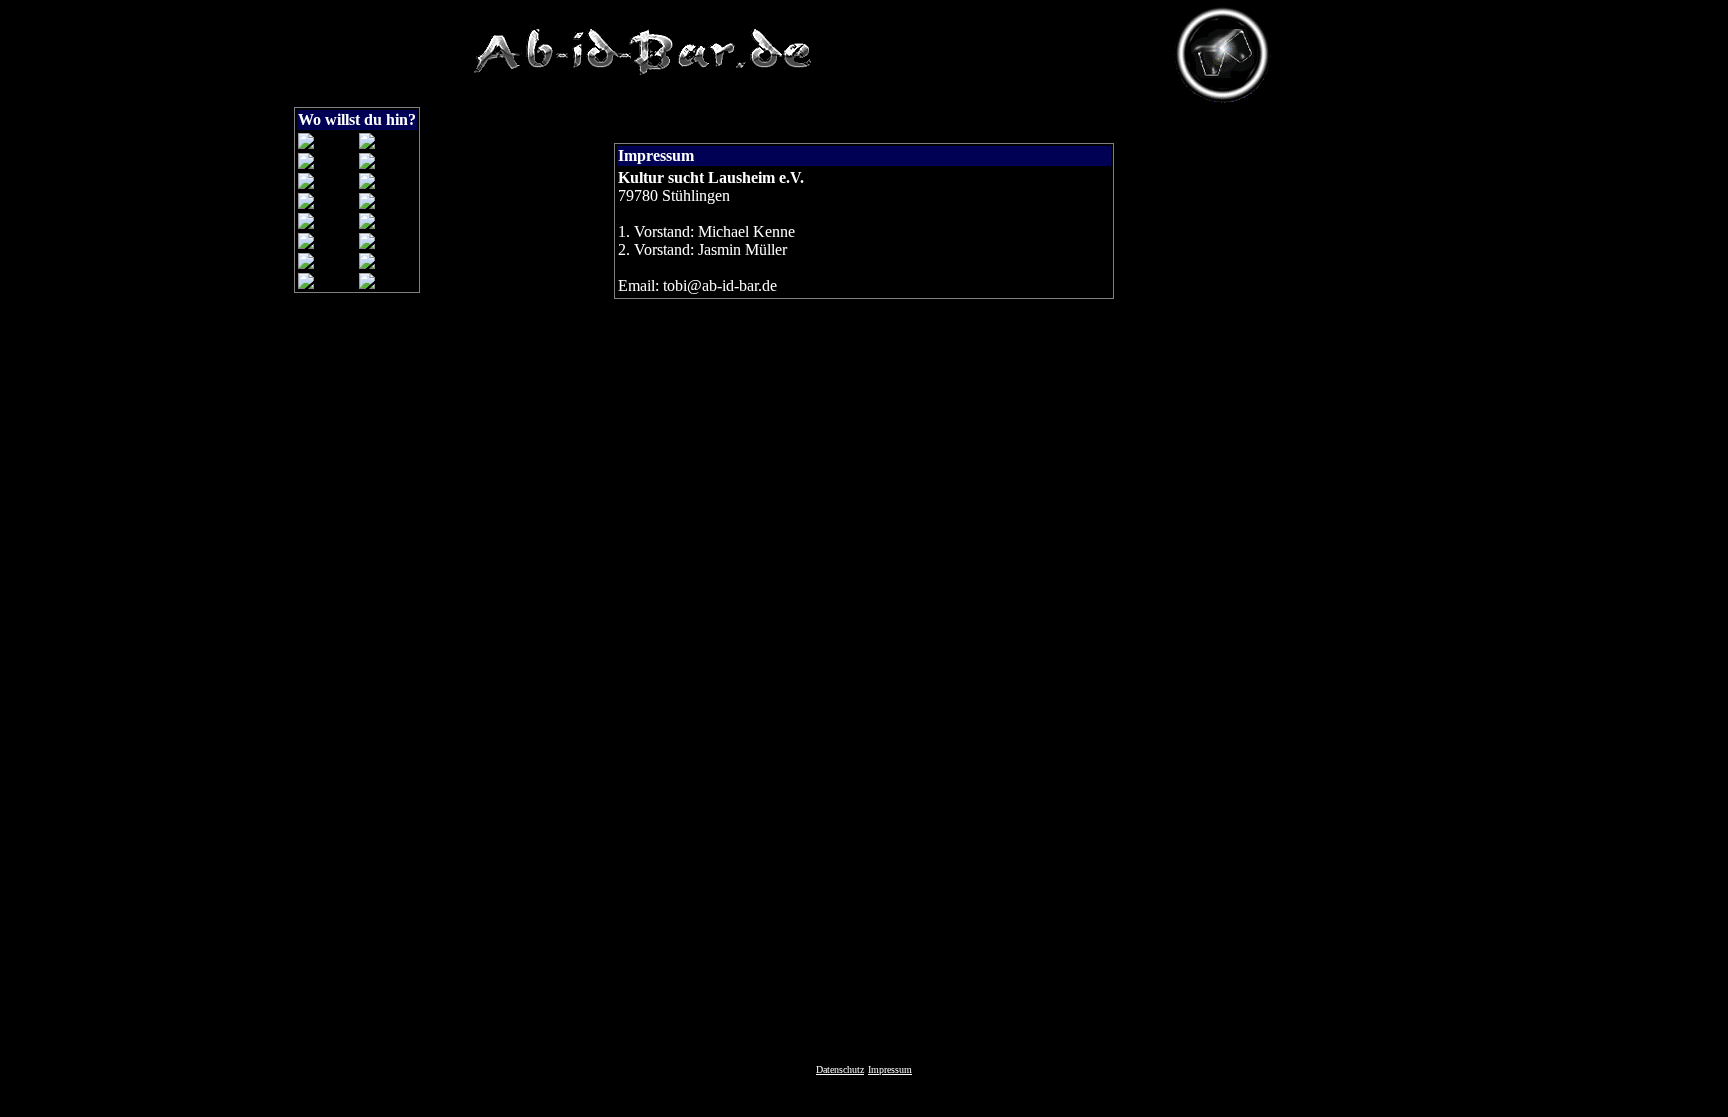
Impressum (890, 1069)
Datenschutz (840, 1069)
